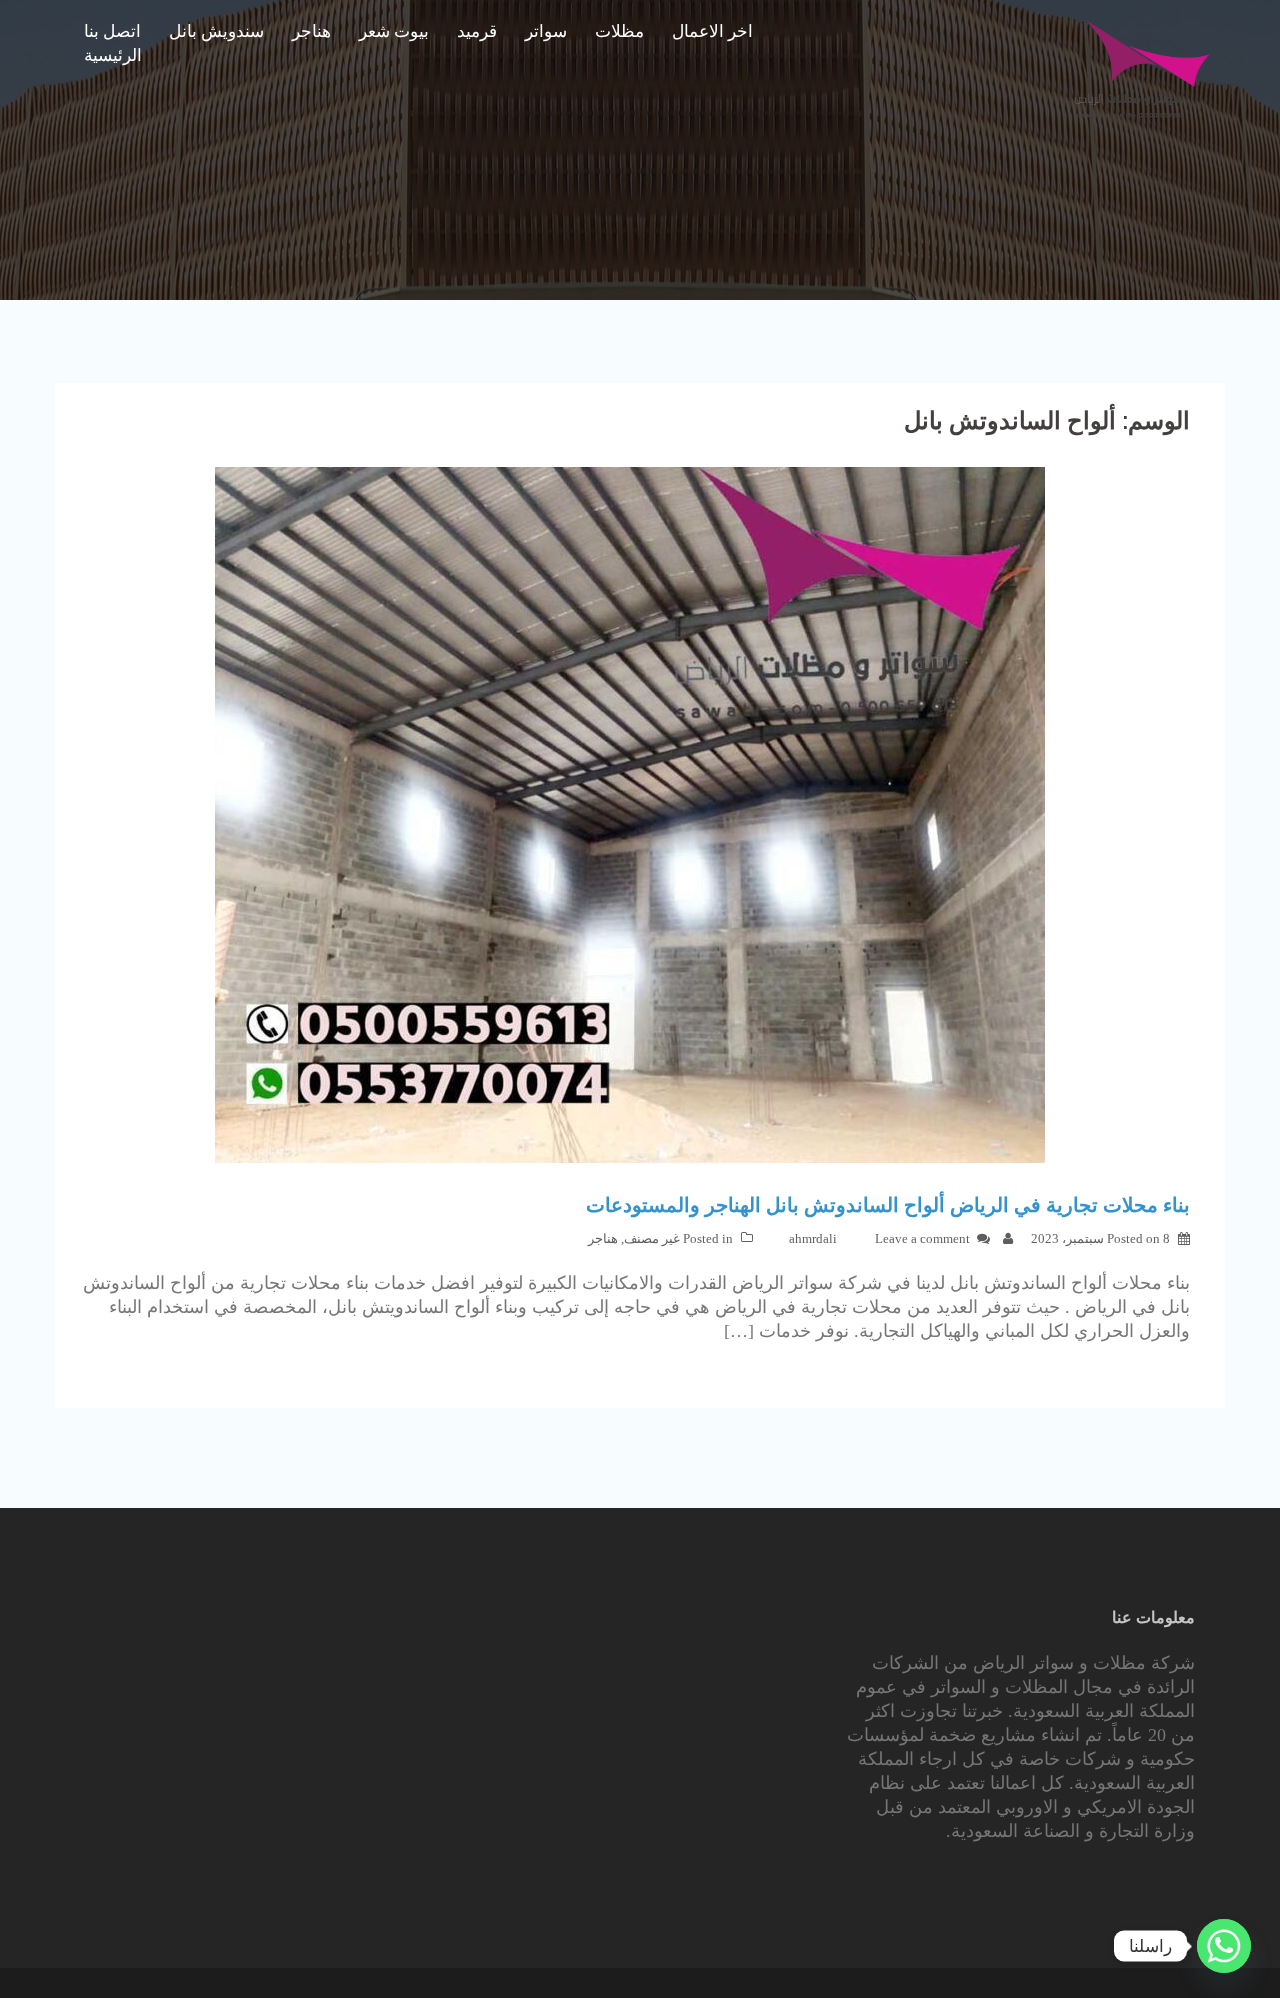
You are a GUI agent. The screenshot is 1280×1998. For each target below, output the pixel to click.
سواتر (546, 31)
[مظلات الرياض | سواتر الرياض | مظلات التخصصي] (1142, 68)
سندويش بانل (216, 31)
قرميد (477, 31)
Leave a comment (922, 1238)
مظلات (619, 31)
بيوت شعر (394, 31)
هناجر (311, 31)
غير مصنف (652, 1238)
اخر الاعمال (712, 31)
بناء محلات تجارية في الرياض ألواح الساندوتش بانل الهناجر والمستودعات (888, 1205)
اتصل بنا (112, 31)
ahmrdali (813, 1238)
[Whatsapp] (1224, 1946)
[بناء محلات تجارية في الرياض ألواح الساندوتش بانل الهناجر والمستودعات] (630, 814)
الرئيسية (113, 55)
